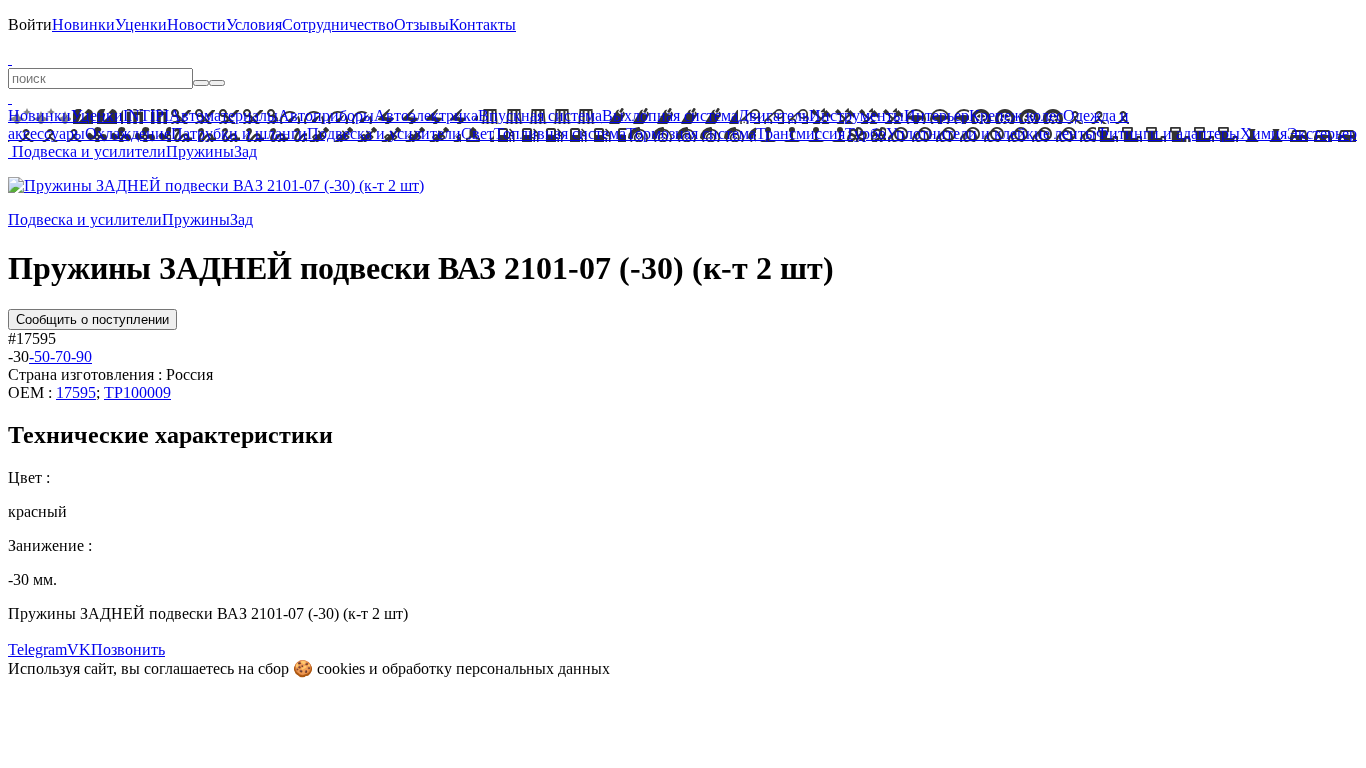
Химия (1263, 133)
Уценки (141, 24)
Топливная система (560, 133)
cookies (341, 668)
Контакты (482, 24)
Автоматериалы (223, 115)
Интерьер (936, 115)
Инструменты (856, 115)
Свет (477, 133)
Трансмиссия (800, 133)
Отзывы (421, 24)
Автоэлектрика (426, 115)
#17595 (32, 338)
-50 (39, 356)
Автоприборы (326, 115)
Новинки (83, 24)
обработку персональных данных (496, 668)
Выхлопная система (670, 115)
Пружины (200, 151)
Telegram (37, 649)
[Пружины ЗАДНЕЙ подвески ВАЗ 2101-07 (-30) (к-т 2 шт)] (216, 185)
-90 (81, 356)
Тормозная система (691, 133)
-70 (60, 356)
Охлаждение (128, 133)
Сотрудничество (338, 24)
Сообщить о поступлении (92, 319)
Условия (254, 24)
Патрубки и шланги (239, 133)
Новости (196, 24)
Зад (245, 151)
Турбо (865, 133)
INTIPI (146, 115)
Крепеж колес (1016, 115)
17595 (76, 392)
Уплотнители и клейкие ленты (991, 133)
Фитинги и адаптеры (1168, 133)
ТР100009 (137, 392)
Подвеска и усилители (384, 133)
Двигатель (773, 115)
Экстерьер (1322, 133)
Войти (30, 24)
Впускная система (540, 115)
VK (79, 649)
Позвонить (128, 649)
